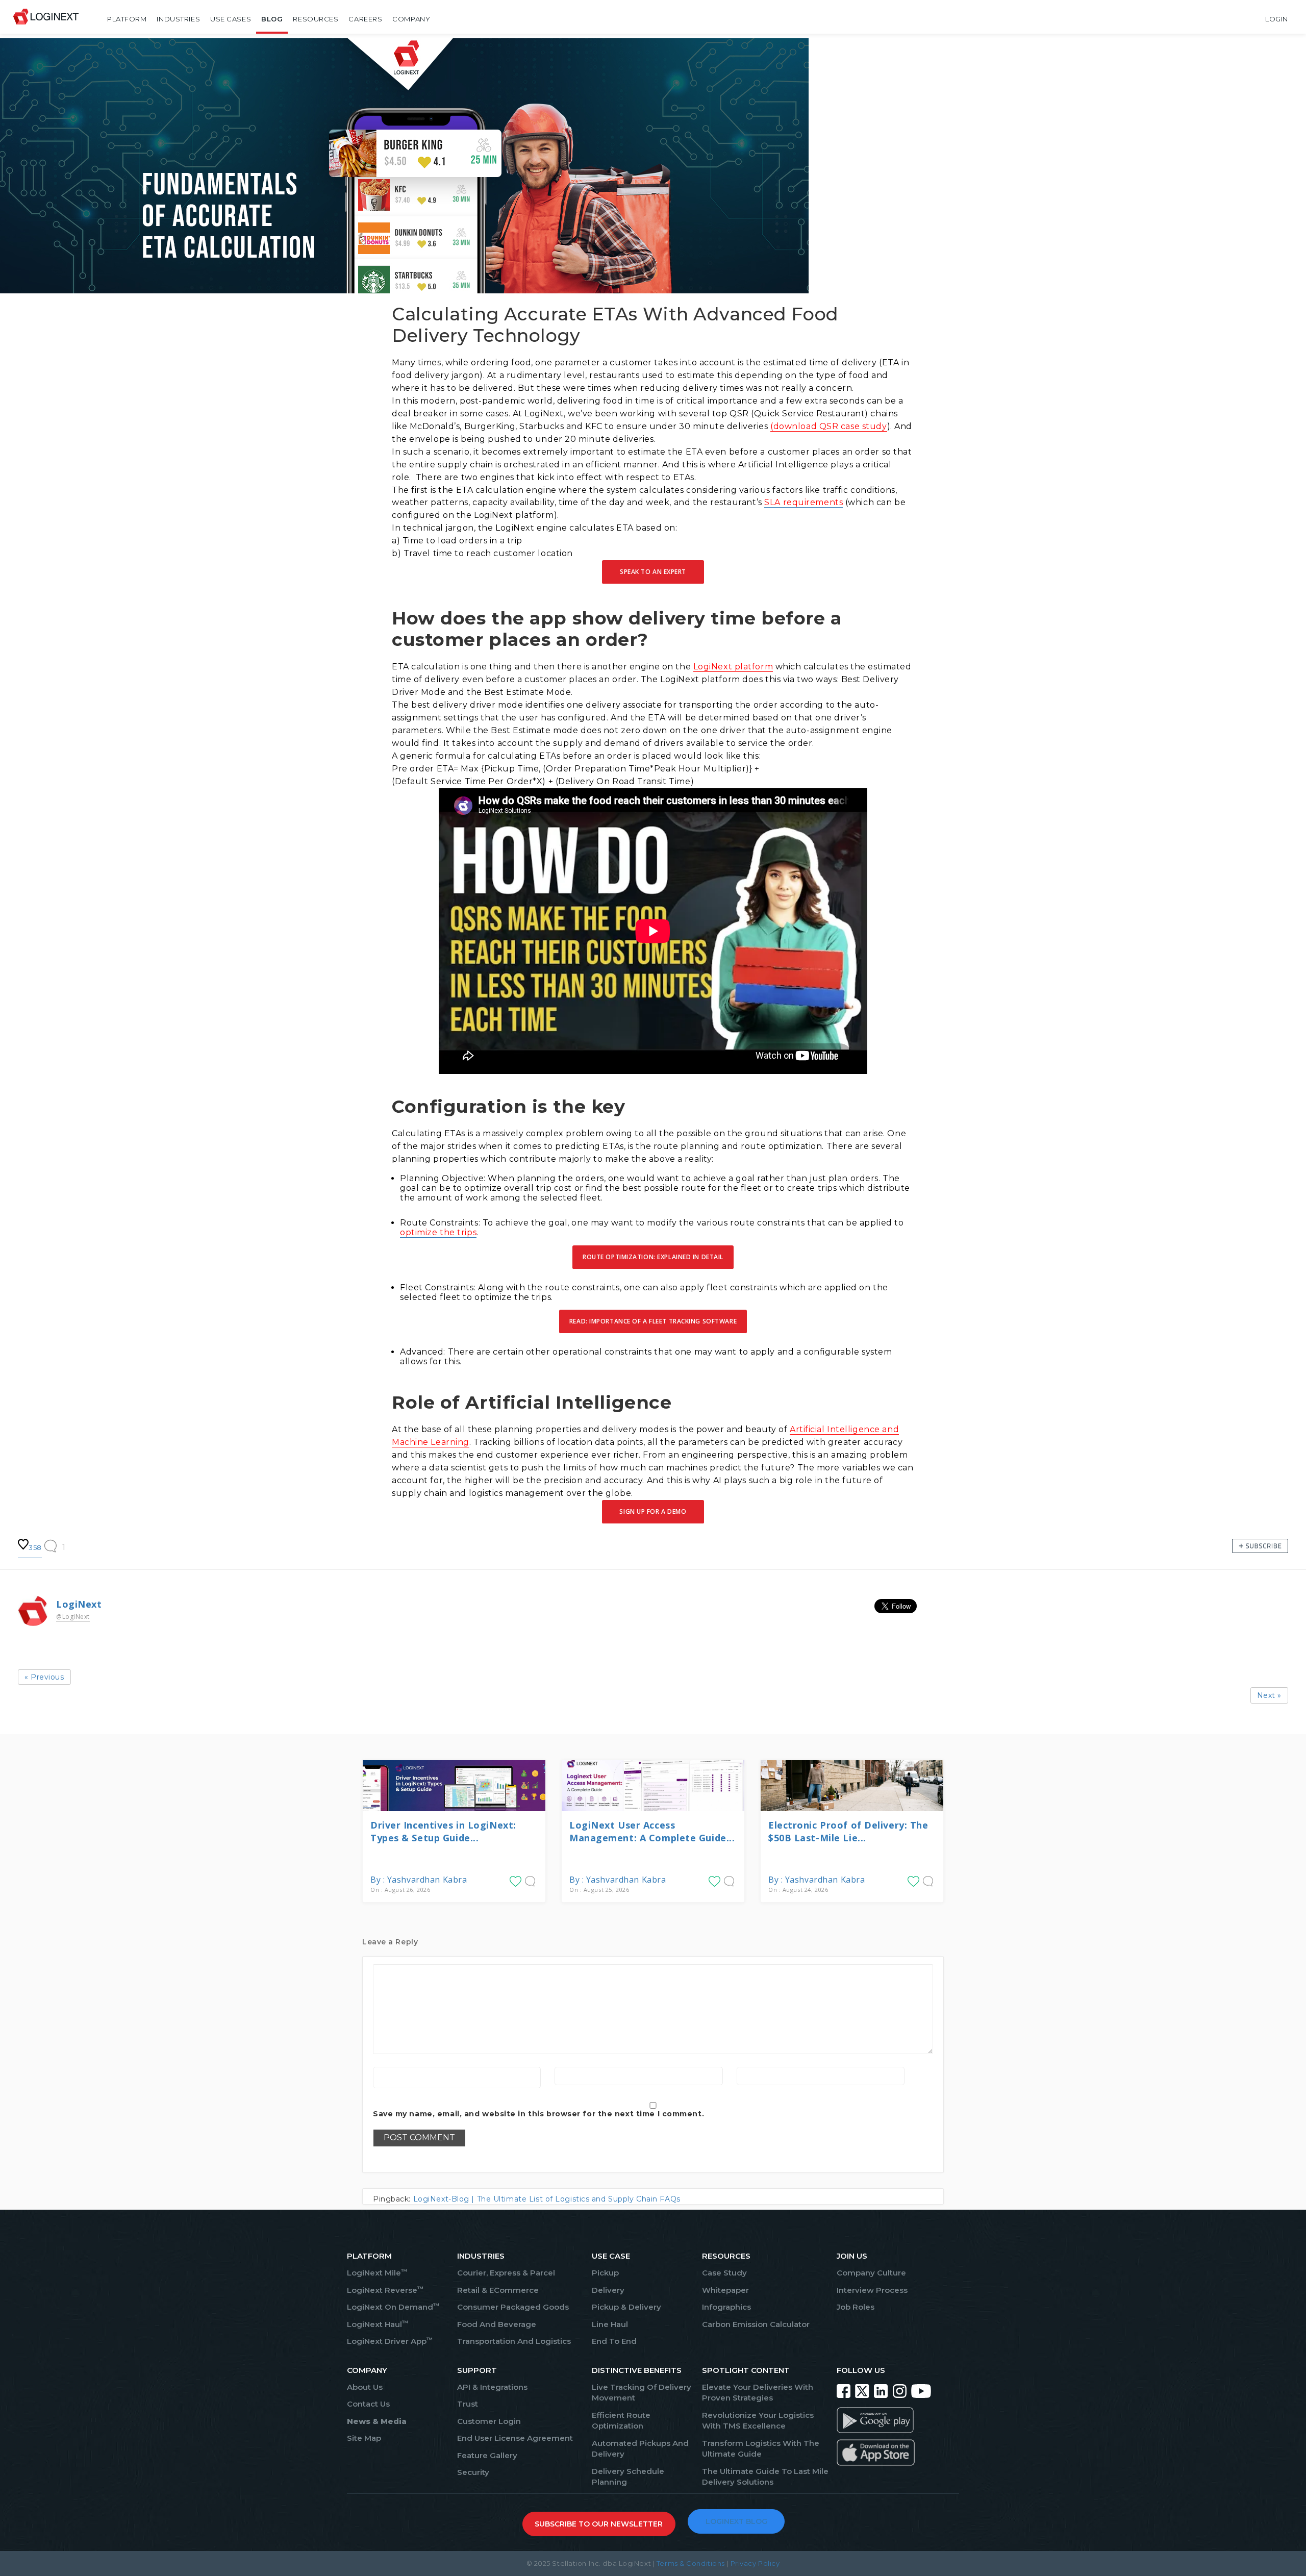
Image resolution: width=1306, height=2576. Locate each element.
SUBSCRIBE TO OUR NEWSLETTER (599, 2524)
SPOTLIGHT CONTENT (746, 2370)
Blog (272, 19)
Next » (1269, 1695)
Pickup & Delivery (626, 2307)
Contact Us (368, 2404)
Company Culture (871, 2273)
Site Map (364, 2438)
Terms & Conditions (691, 2563)
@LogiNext (73, 1617)
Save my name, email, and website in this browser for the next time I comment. (538, 2114)
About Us (365, 2387)
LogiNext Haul (378, 2324)
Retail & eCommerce (498, 2290)
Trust (468, 2404)
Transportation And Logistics (514, 2341)
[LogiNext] (46, 19)
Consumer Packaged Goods (513, 2307)
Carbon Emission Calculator (756, 2324)
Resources (316, 19)
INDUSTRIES (481, 2256)
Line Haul (610, 2324)
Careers (365, 19)
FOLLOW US (861, 2370)
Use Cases (231, 19)
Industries (178, 19)
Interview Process (872, 2290)
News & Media (377, 2421)
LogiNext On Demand (393, 2307)
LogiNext (79, 1604)
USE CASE (611, 2256)
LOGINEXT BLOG (736, 2521)
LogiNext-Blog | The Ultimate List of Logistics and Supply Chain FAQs (547, 2199)
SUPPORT (477, 2370)
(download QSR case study (828, 426)
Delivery (608, 2290)
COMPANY (367, 2370)
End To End (614, 2341)
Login (1277, 19)
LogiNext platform (733, 667)
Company (411, 19)
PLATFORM (369, 2256)
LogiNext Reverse (385, 2290)
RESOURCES (726, 2256)
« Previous (44, 1677)
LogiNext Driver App (390, 2341)
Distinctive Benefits (637, 2370)
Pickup (605, 2273)
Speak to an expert (653, 572)
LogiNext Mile (377, 2273)
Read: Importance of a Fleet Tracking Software (653, 1321)
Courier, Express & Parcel (506, 2273)
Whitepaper (725, 2290)
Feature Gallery (487, 2455)
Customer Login (489, 2421)
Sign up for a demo (653, 1511)
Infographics (726, 2307)
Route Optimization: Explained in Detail (653, 1257)
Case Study (724, 2273)
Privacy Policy (755, 2563)
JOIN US (852, 2256)
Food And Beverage (497, 2324)
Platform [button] (127, 19)
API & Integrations (492, 2387)
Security (473, 2472)
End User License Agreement (515, 2438)
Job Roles (856, 2307)
